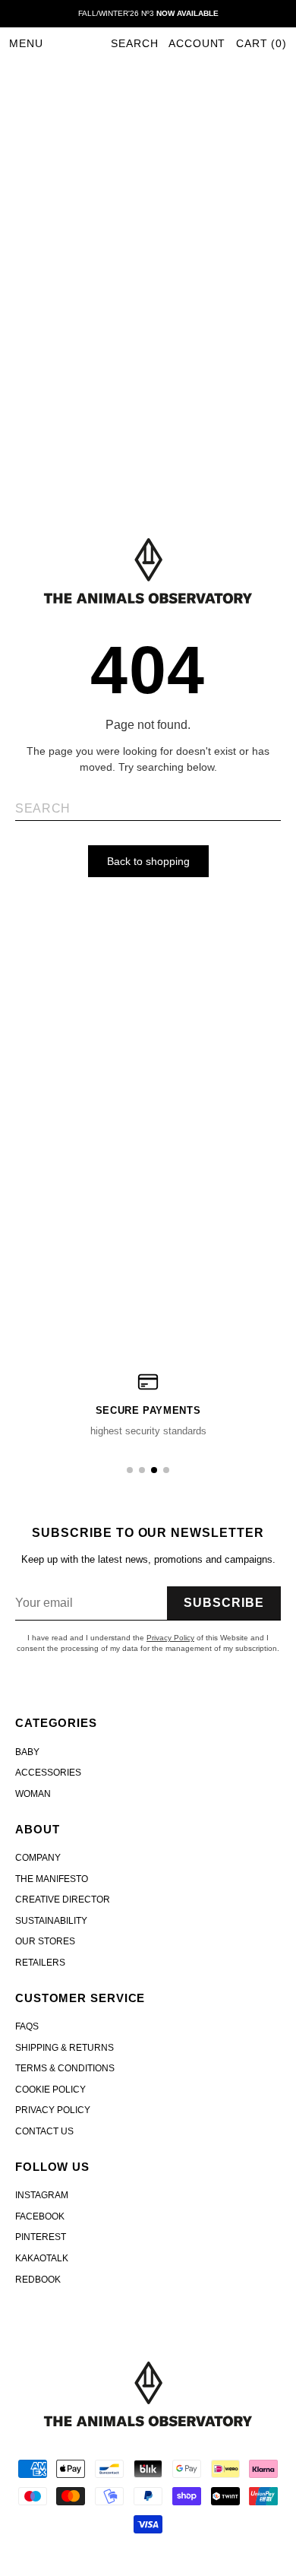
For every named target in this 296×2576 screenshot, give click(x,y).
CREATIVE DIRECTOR (63, 1900)
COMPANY (38, 1858)
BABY (27, 1752)
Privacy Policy (170, 1638)
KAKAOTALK (42, 2258)
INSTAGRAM (42, 2195)
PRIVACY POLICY (53, 2110)
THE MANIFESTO (52, 1879)
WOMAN (33, 1794)
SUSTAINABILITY (51, 1921)
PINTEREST (41, 2237)
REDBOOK (38, 2280)
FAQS (27, 2026)
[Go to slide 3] (154, 1470)
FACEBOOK (40, 2216)
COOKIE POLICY (50, 2090)
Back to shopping (148, 861)
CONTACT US (44, 2131)
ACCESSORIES (48, 1773)
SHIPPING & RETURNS (65, 2048)
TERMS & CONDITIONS (65, 2068)
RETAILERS (40, 1963)
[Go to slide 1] (130, 1470)
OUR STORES (45, 1941)
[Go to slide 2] (142, 1470)
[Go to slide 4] (166, 1470)
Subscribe (224, 1603)
